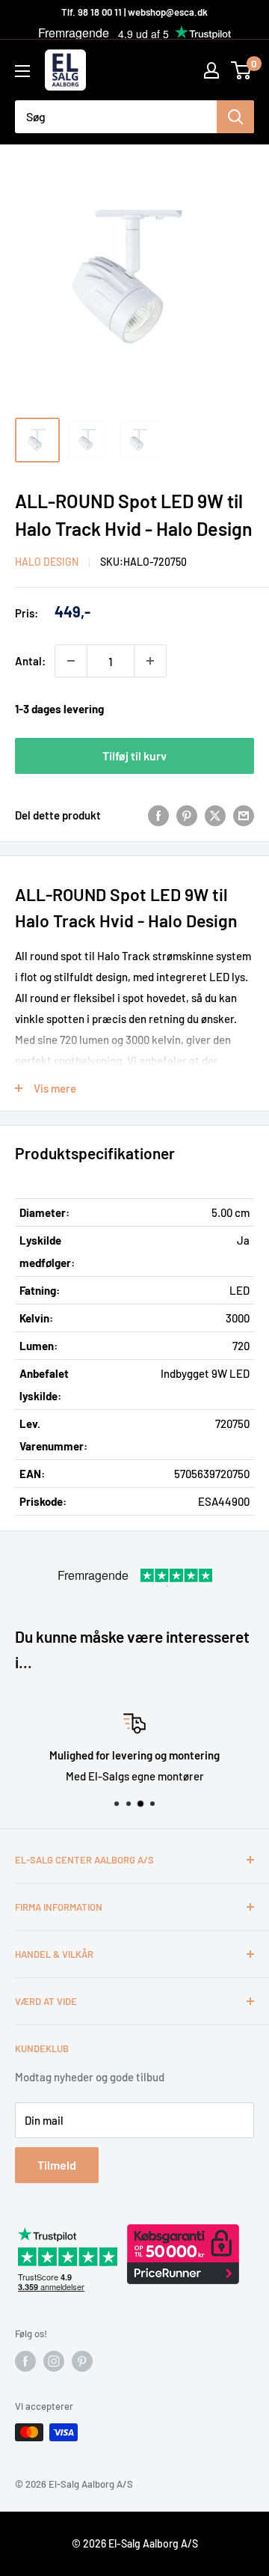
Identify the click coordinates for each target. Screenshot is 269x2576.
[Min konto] (211, 70)
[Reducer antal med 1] (71, 661)
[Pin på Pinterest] (187, 815)
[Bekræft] (235, 117)
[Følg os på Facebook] (25, 2361)
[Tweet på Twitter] (215, 815)
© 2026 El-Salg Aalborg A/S (135, 2543)
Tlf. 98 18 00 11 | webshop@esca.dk (134, 12)
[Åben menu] (22, 71)
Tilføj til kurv (134, 756)
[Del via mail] (244, 815)
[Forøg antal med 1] (150, 661)
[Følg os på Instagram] (54, 2361)
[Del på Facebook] (158, 815)
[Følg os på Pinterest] (82, 2361)
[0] (242, 70)
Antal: (30, 661)
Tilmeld (57, 2165)
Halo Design (47, 562)
